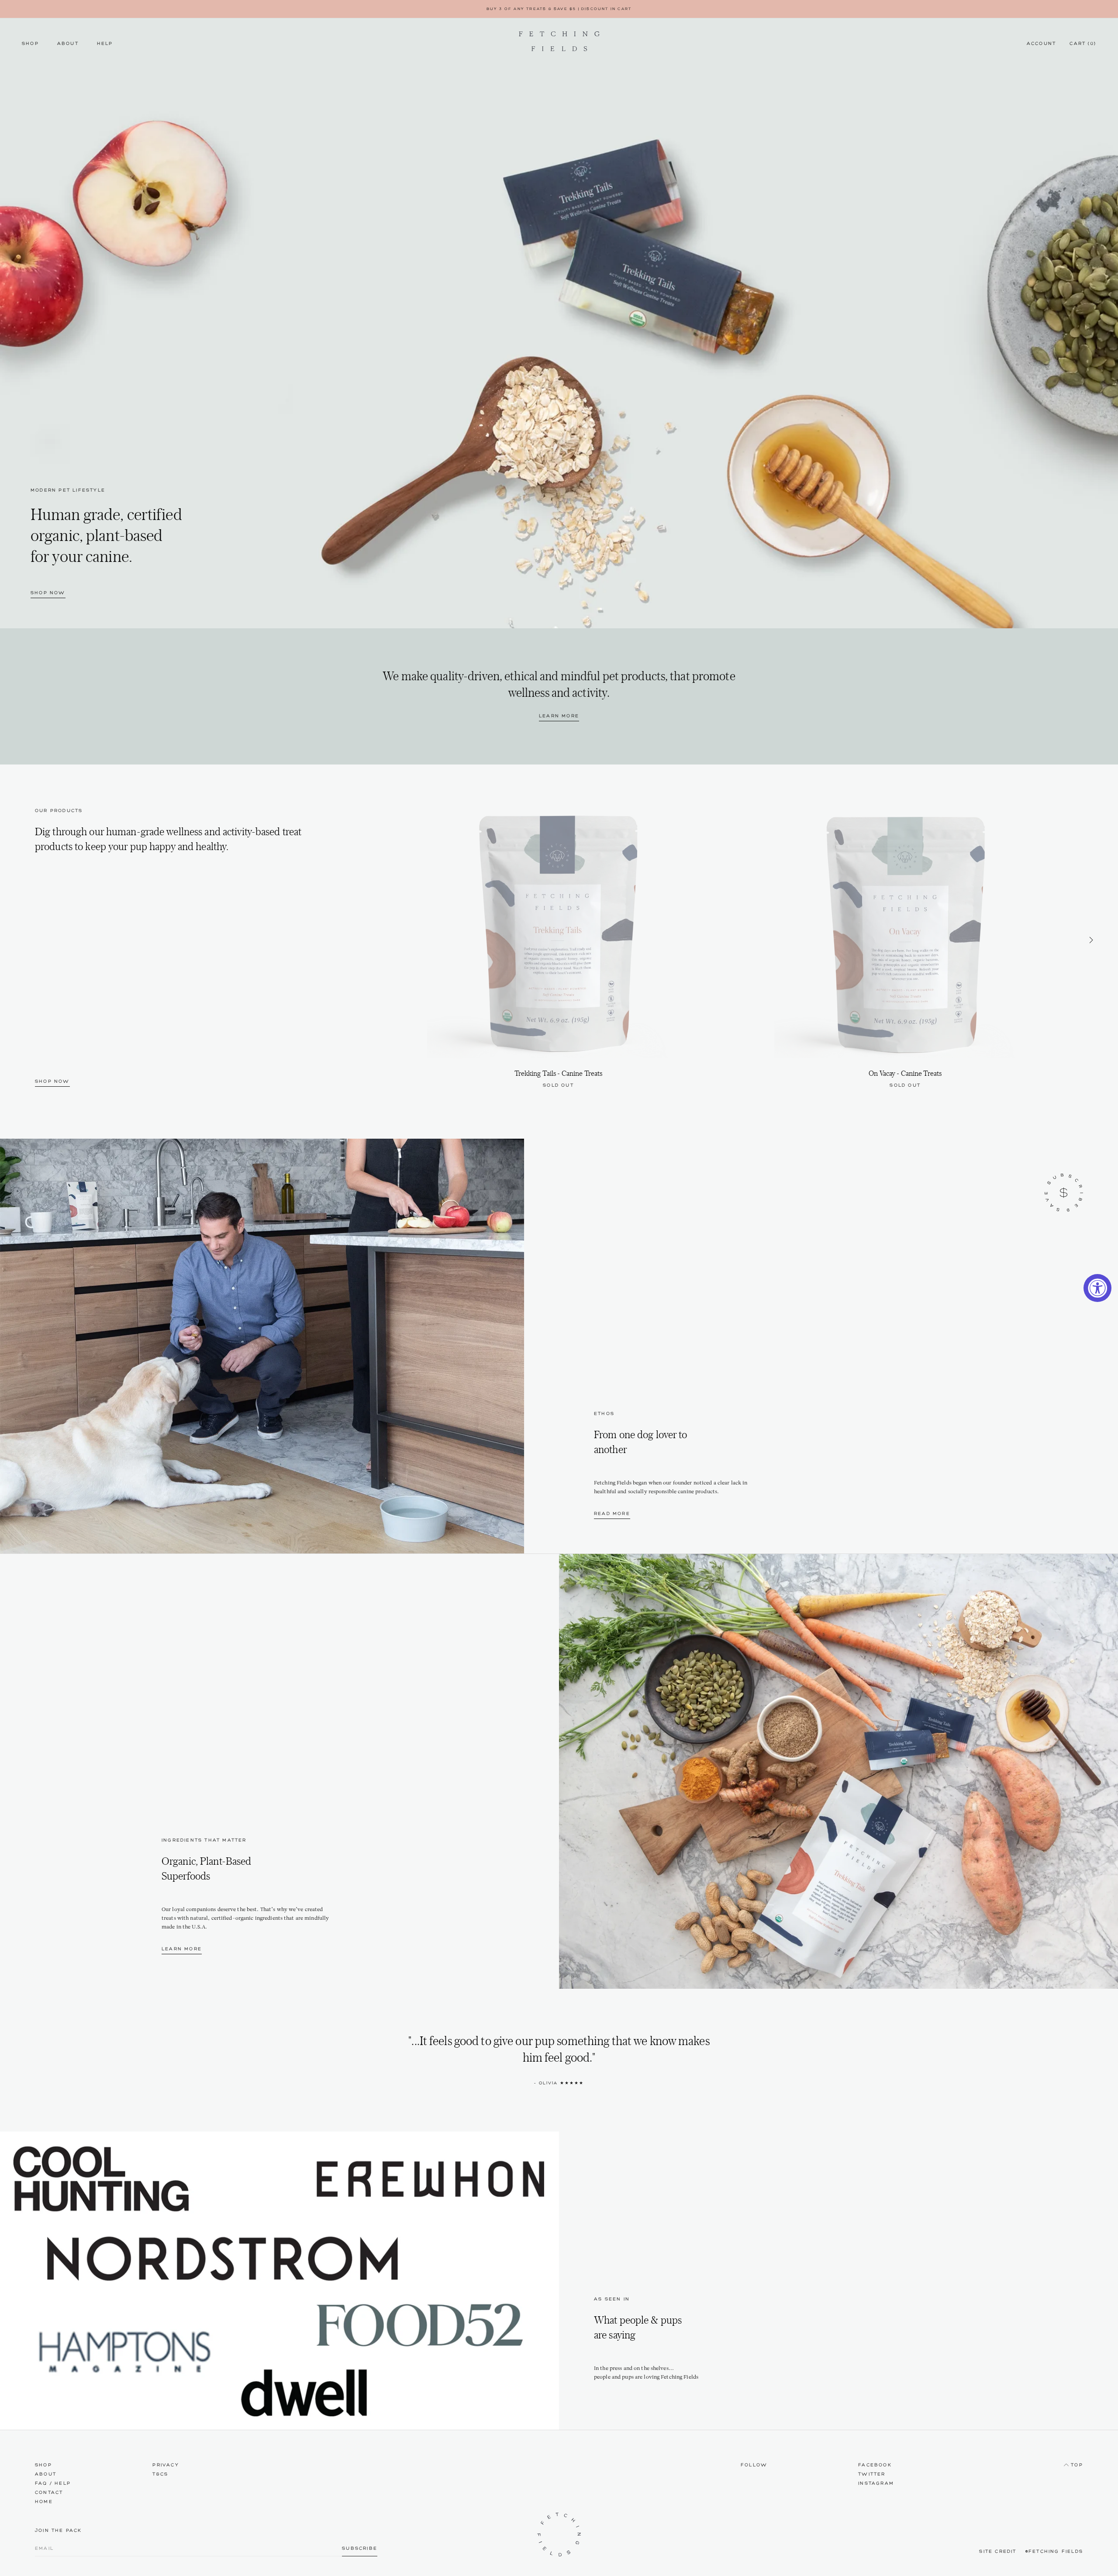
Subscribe (360, 2549)
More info (558, 1086)
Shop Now (48, 593)
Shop (30, 44)
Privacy (166, 2465)
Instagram (876, 2484)
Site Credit (998, 2552)
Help (105, 44)
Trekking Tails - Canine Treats (559, 1073)
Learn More (559, 716)
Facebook (875, 2465)
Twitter (872, 2474)
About (68, 44)
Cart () (1083, 44)
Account (1041, 44)
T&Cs (160, 2474)
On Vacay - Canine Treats (905, 1073)
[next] (1091, 942)
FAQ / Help (53, 2484)
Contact (49, 2493)
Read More (612, 1514)
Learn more (182, 1949)
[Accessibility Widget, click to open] (1097, 1288)
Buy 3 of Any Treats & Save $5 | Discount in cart (559, 9)
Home (44, 2502)
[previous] (373, 942)
